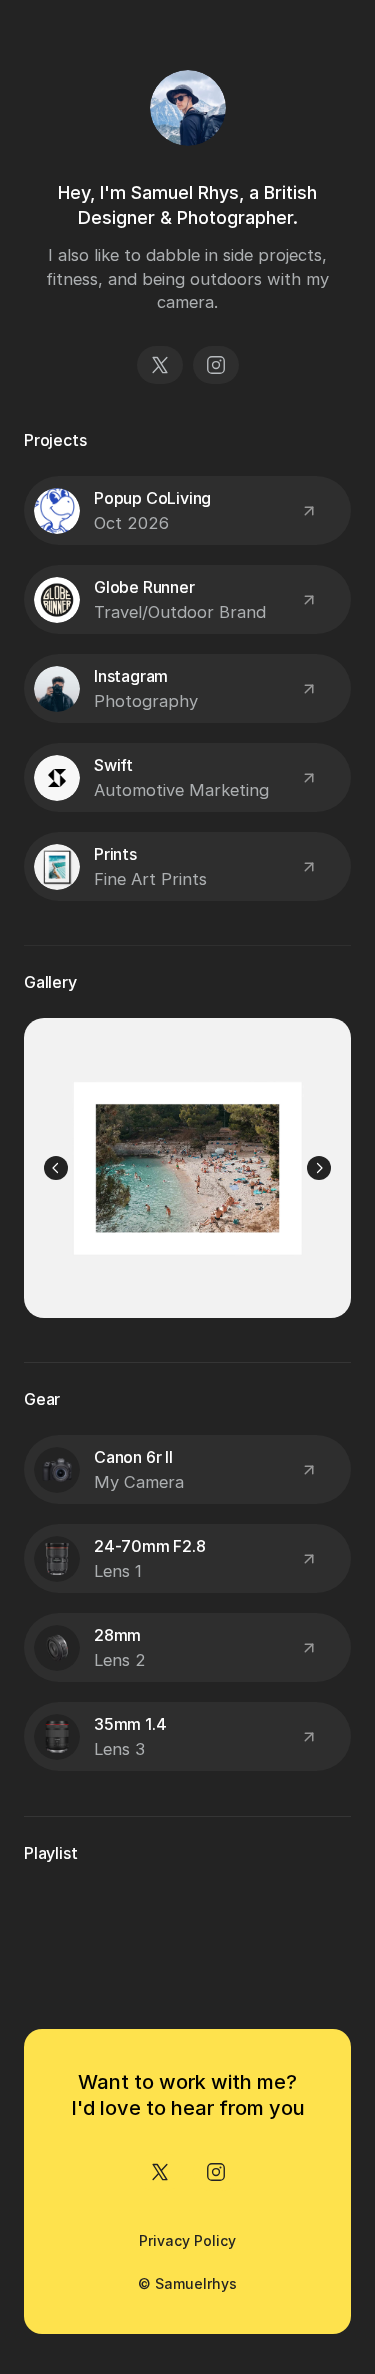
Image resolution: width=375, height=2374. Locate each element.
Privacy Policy (187, 2240)
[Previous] (56, 1168)
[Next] (319, 1168)
